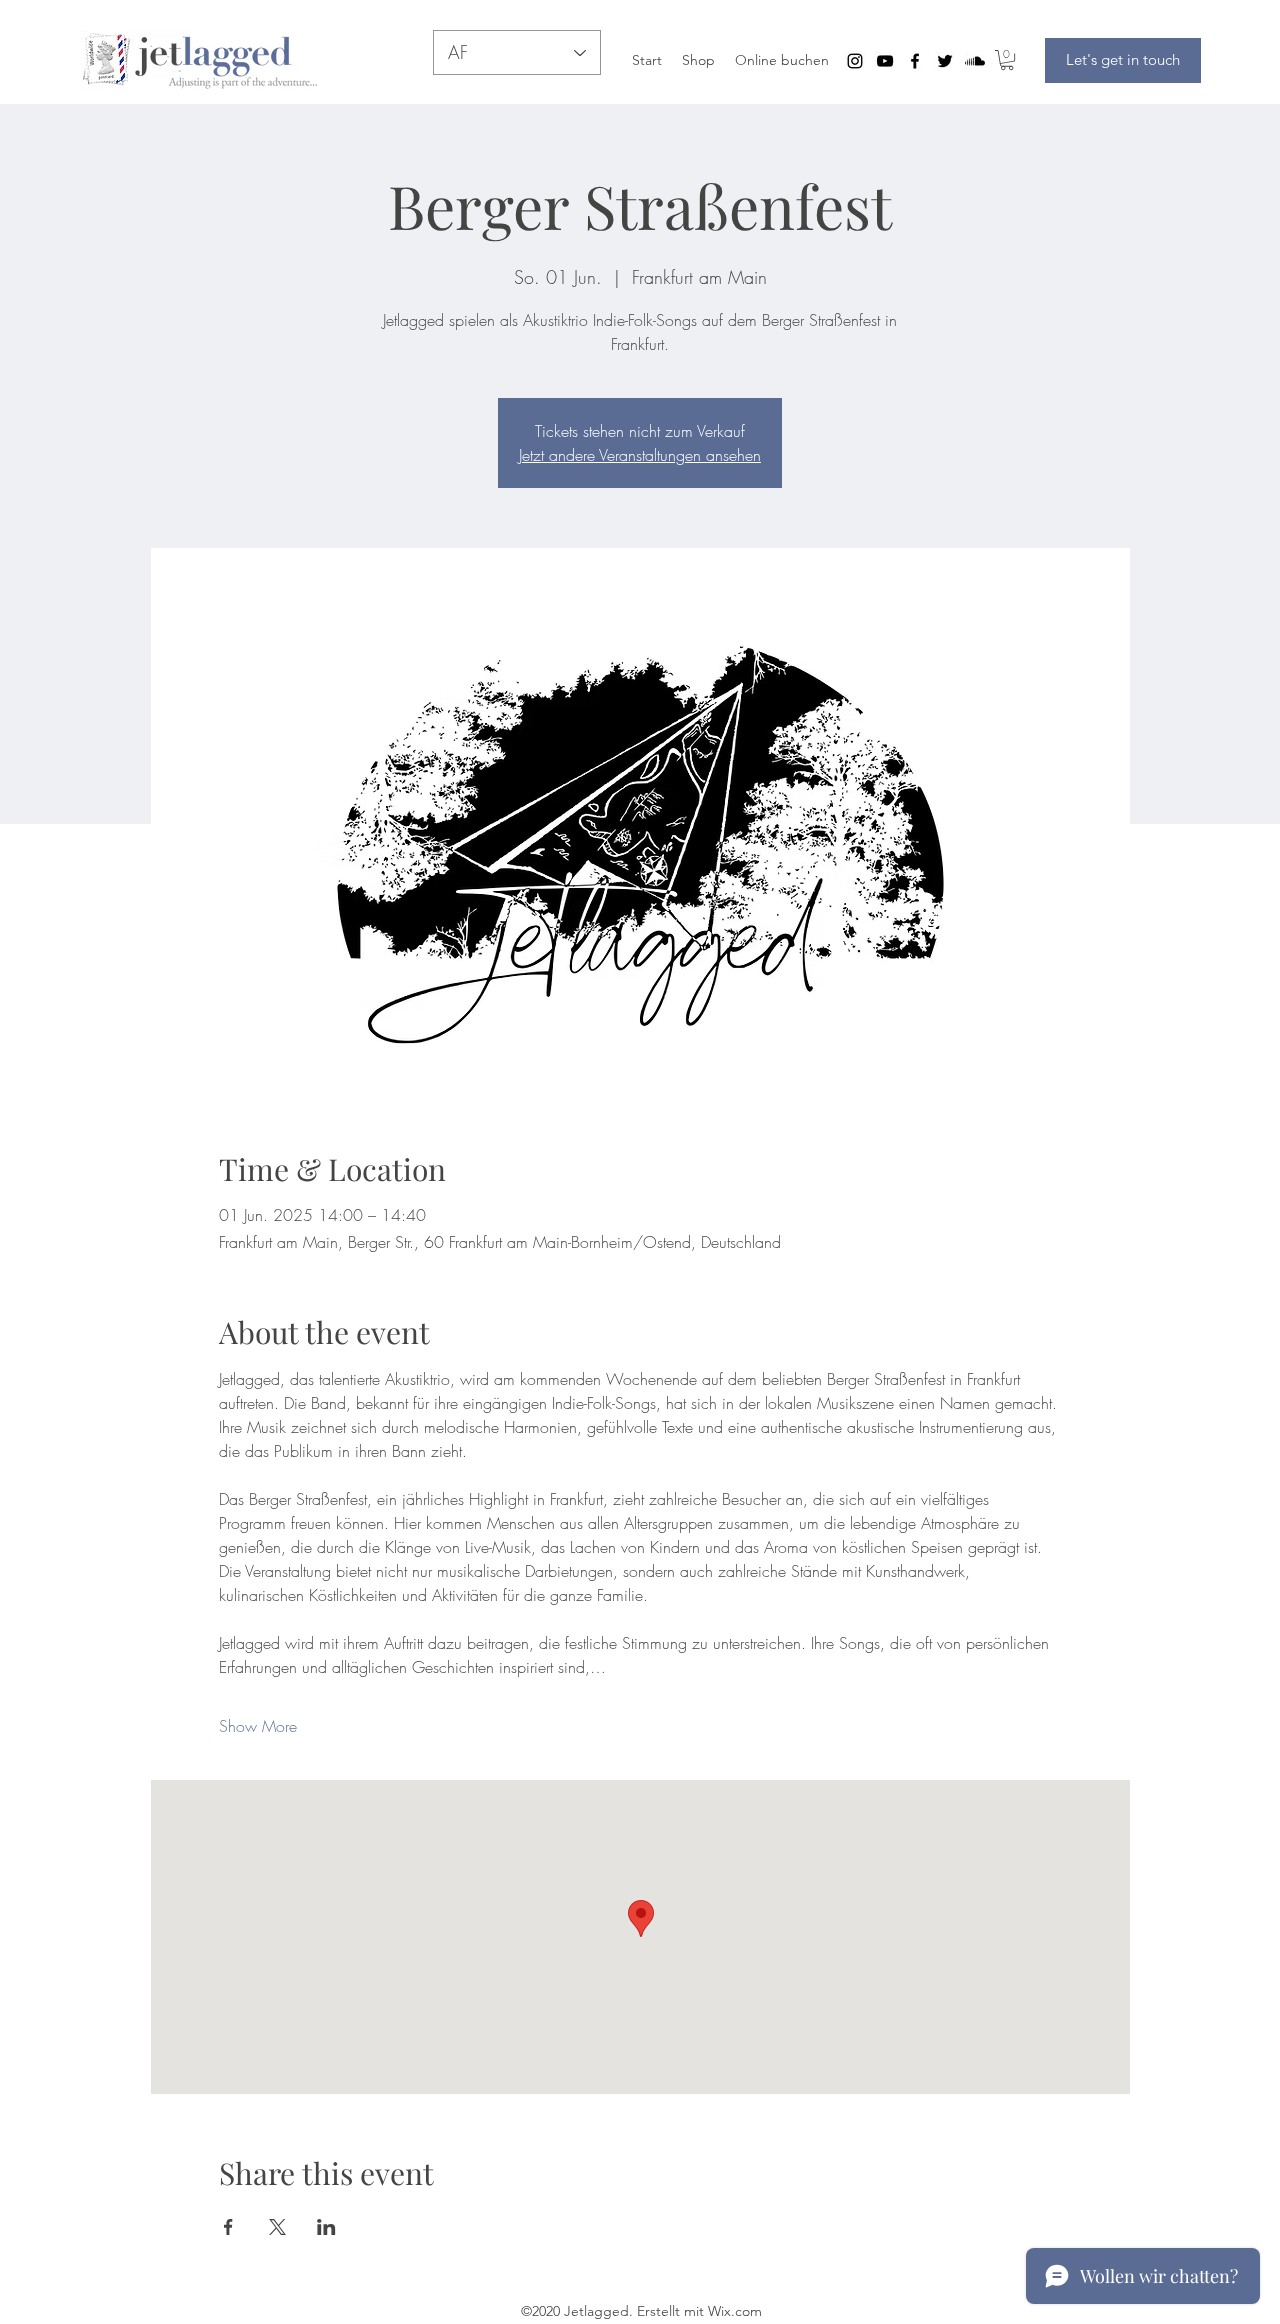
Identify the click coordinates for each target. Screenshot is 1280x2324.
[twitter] (945, 61)
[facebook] (915, 61)
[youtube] (885, 61)
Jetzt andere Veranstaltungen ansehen (640, 455)
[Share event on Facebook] (228, 2227)
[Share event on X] (277, 2227)
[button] (1007, 60)
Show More (258, 1726)
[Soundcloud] (975, 61)
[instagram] (855, 61)
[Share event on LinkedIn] (326, 2227)
